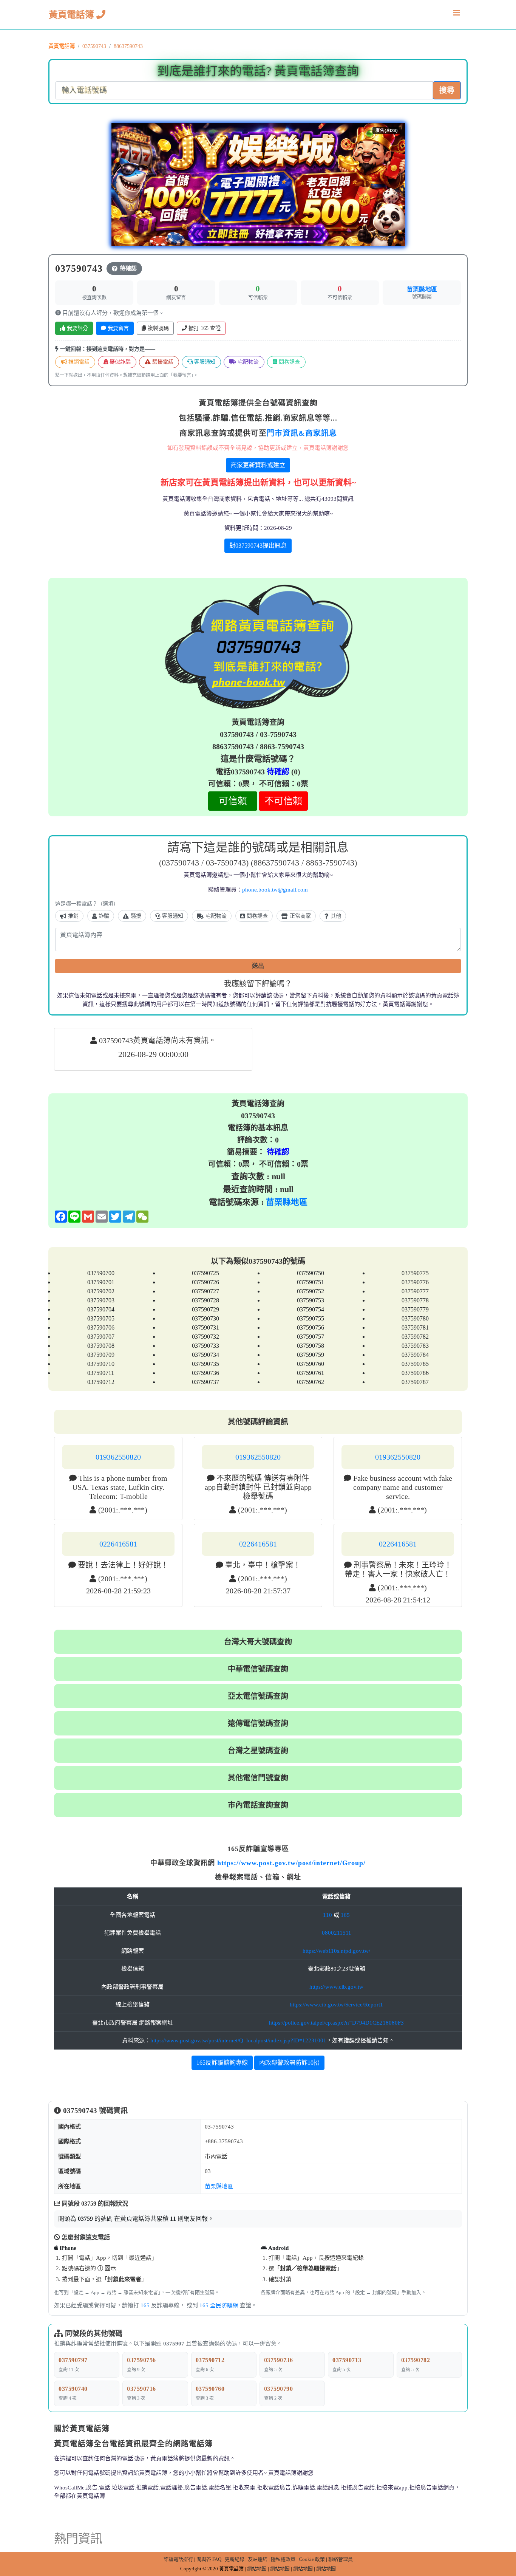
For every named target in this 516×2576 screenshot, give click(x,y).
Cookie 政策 (312, 2559)
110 (328, 1915)
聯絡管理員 (341, 2559)
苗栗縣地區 (422, 289)
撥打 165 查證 (204, 328)
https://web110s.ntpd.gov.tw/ (336, 1951)
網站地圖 (257, 2569)
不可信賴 (283, 801)
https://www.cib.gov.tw (336, 1987)
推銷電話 (78, 362)
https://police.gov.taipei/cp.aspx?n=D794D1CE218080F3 (336, 2023)
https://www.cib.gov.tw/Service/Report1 (336, 2005)
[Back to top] (502, 2538)
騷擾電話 (162, 362)
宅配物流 (247, 362)
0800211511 (337, 1933)
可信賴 (233, 801)
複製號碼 (158, 328)
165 (345, 1915)
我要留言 (117, 328)
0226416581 (118, 1544)
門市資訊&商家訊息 (302, 433)
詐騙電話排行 (178, 2559)
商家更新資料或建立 (258, 465)
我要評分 (77, 328)
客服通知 (204, 362)
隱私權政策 (283, 2559)
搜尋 (447, 90)
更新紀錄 (235, 2559)
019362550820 (118, 1457)
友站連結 (258, 2559)
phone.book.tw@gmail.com (275, 890)
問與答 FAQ (209, 2559)
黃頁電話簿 (73, 15)
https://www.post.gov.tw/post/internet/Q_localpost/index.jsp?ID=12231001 (238, 2040)
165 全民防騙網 (219, 2305)
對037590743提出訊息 (258, 546)
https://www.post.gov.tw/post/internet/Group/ (291, 1863)
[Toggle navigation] (457, 15)
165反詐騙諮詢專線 (222, 2063)
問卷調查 (289, 362)
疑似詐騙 (119, 362)
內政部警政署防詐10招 (289, 2063)
